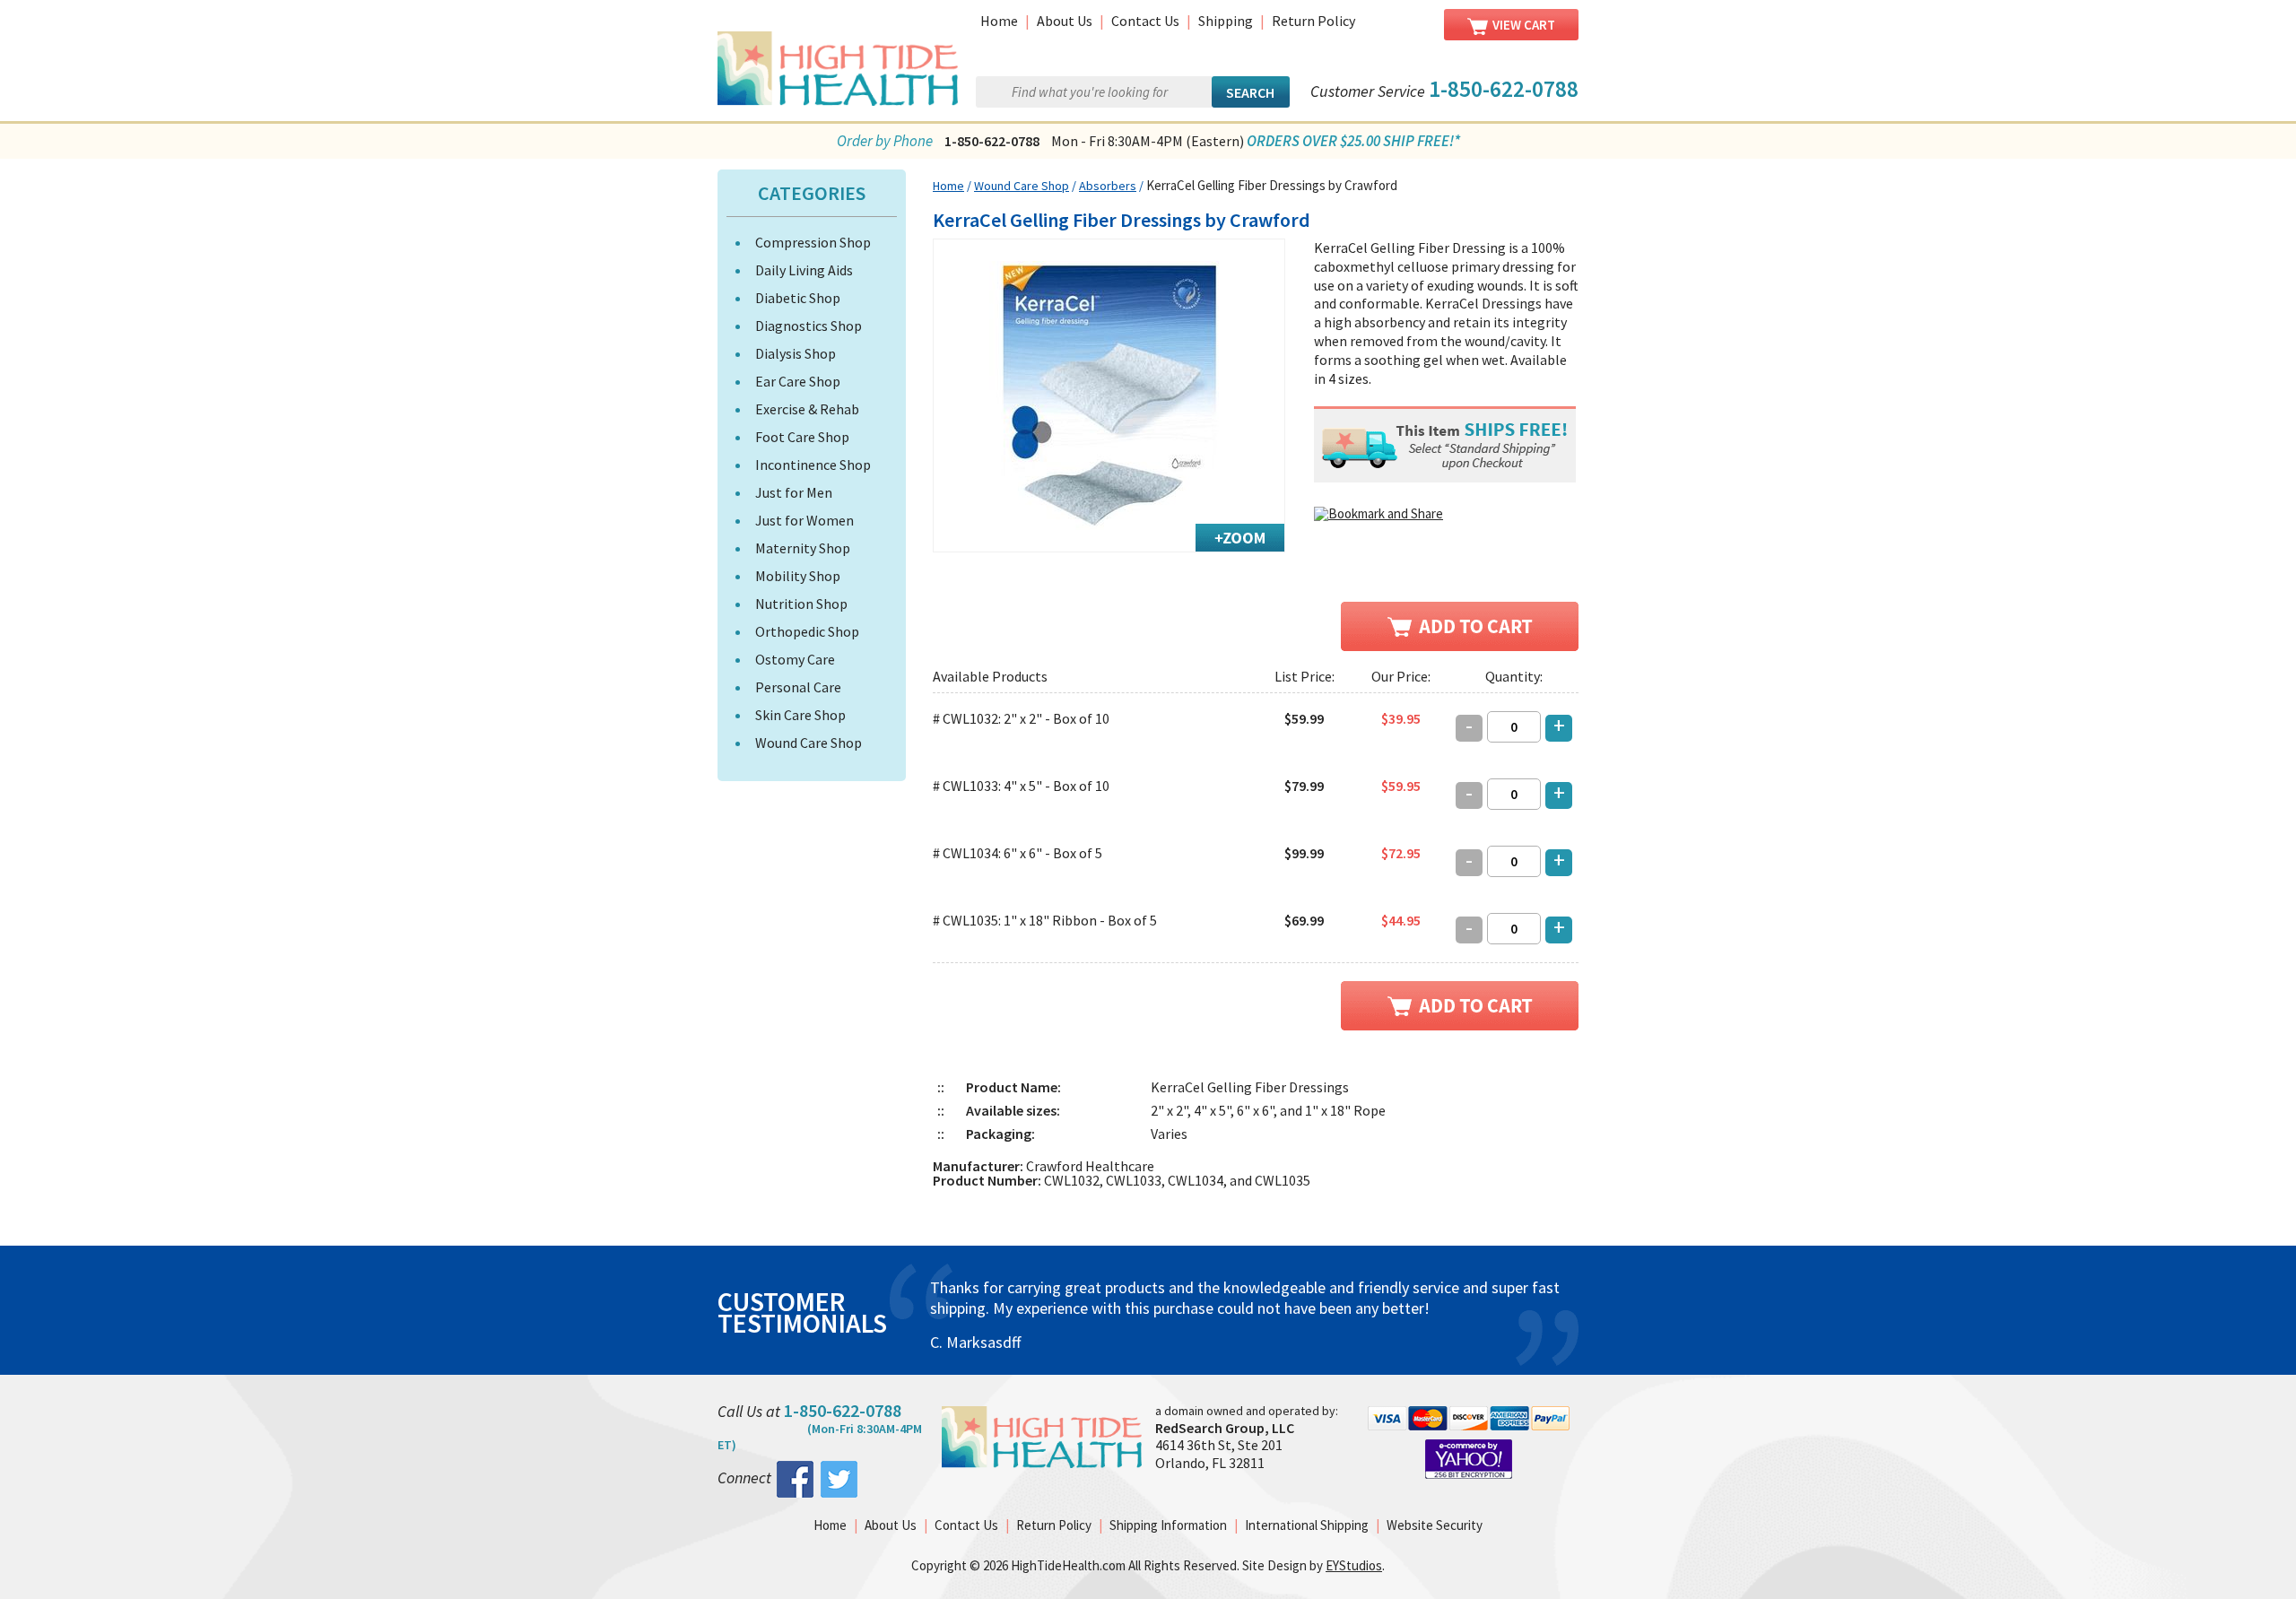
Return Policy (1313, 21)
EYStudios (1354, 1565)
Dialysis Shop (796, 353)
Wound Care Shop (809, 743)
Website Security (1435, 1525)
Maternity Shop (803, 548)
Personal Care (798, 687)
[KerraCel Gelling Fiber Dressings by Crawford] (1109, 395)
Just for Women (804, 520)
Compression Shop (813, 242)
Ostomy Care (795, 659)
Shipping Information (1168, 1525)
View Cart (1524, 25)
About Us (1065, 21)
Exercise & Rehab (807, 409)
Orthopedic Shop (807, 631)
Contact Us (1145, 21)
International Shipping (1307, 1525)
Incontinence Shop (813, 465)
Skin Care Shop (800, 715)
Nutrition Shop (801, 604)
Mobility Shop (798, 576)
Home (999, 21)
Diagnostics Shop (809, 326)
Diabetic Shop (798, 298)
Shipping (1226, 21)
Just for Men (794, 492)
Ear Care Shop (798, 381)
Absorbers (1108, 186)
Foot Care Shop (802, 437)
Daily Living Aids (804, 270)
